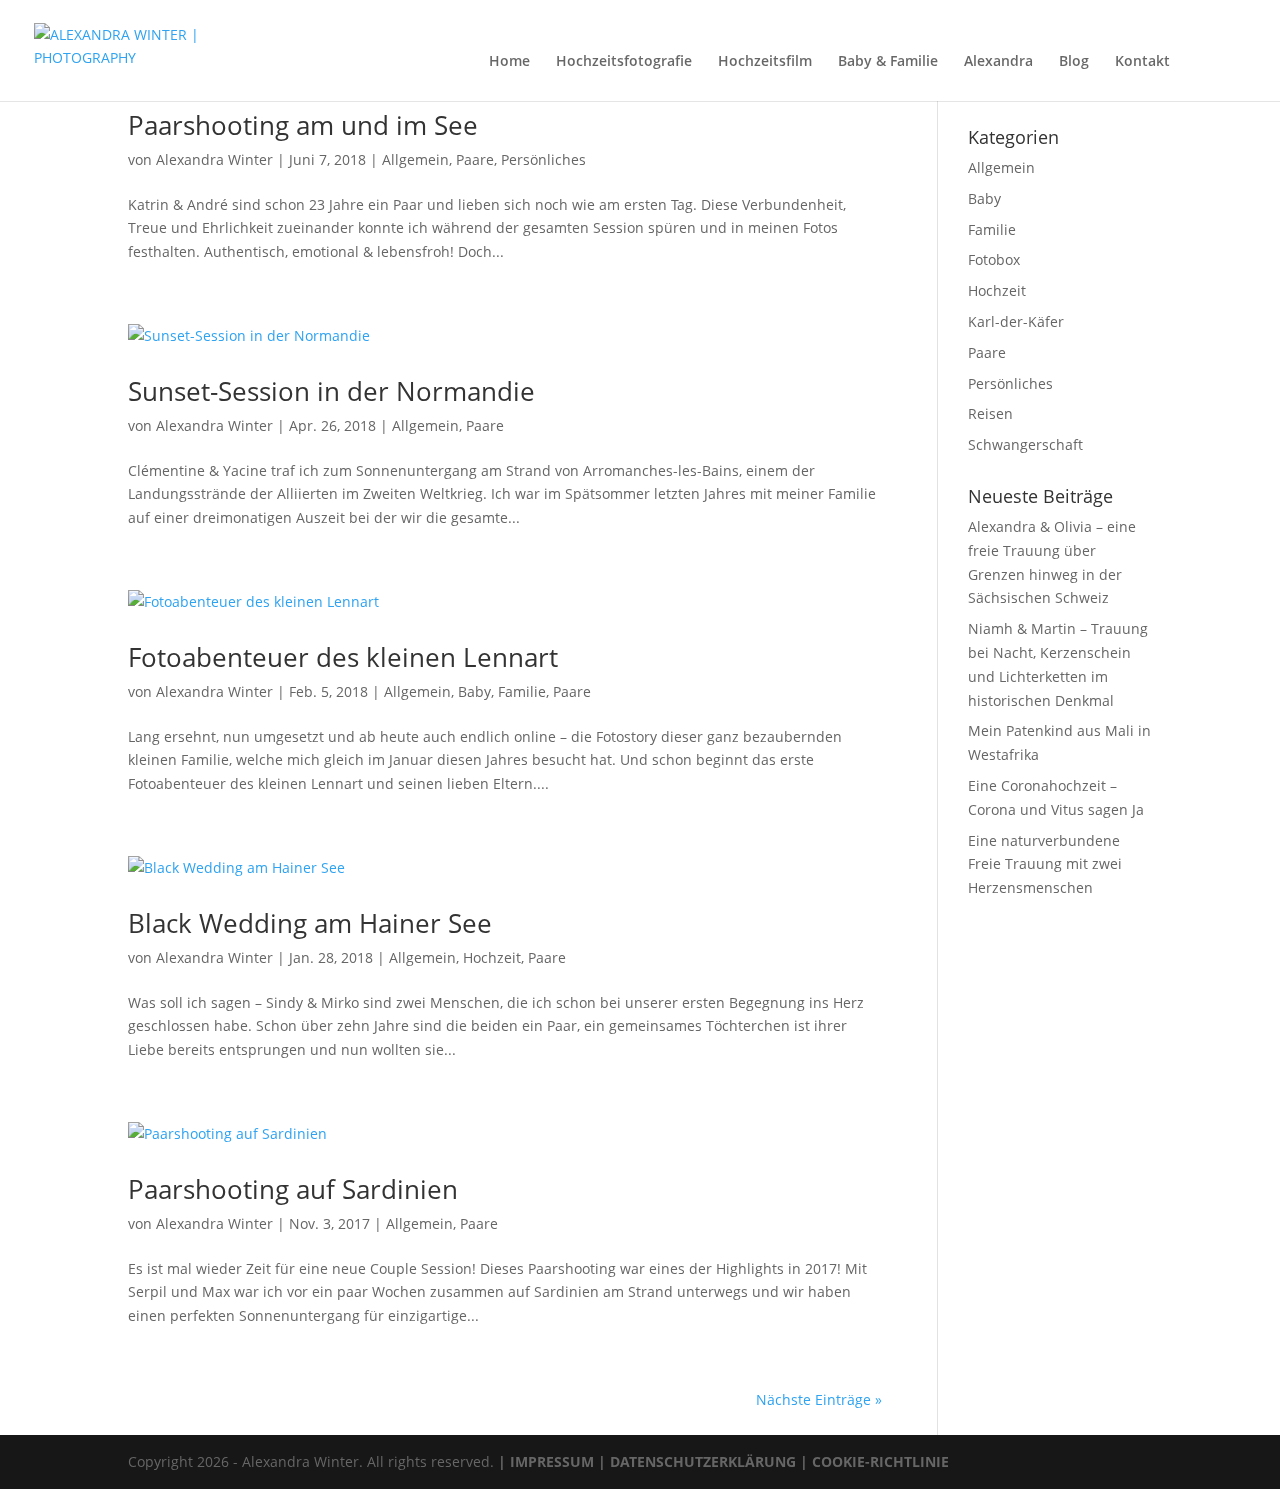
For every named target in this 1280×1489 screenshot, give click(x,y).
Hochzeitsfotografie (624, 62)
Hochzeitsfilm (765, 62)
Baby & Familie (888, 62)
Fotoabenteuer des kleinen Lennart (343, 657)
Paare (475, 159)
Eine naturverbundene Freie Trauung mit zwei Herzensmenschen (1045, 864)
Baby (474, 691)
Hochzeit (492, 957)
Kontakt (1142, 62)
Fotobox (994, 259)
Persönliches (543, 159)
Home (509, 62)
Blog (1074, 62)
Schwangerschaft (1025, 444)
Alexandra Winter (214, 159)
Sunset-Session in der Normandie (331, 391)
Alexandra (998, 62)
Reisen (990, 413)
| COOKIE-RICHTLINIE (872, 1461)
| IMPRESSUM (546, 1461)
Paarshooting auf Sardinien (293, 1189)
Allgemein (415, 159)
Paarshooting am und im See (303, 125)
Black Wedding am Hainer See (310, 923)
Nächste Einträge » (819, 1399)
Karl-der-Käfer (1016, 321)
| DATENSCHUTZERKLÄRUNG (695, 1461)
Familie (522, 691)
